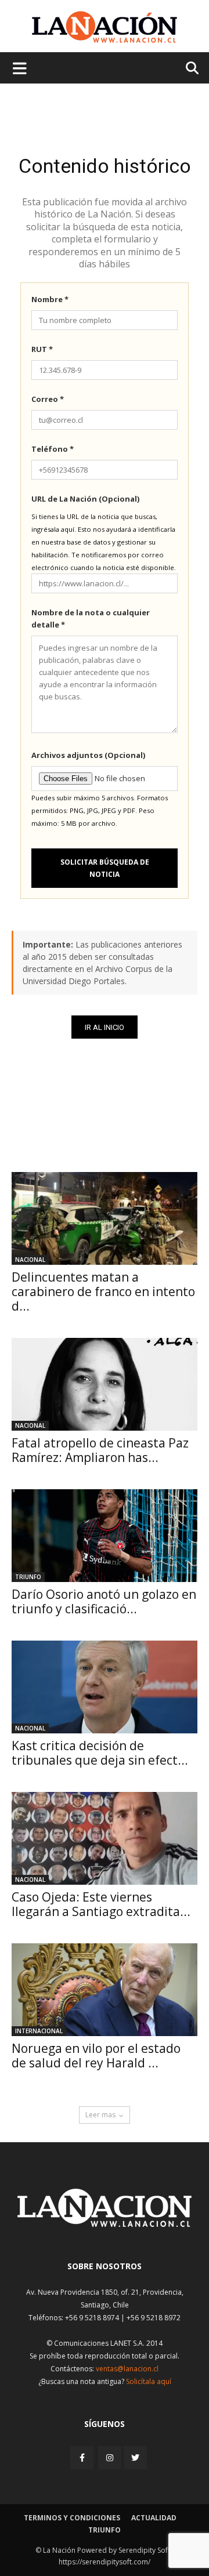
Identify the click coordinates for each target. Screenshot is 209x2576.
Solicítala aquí (149, 2381)
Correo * (48, 399)
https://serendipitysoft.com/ (105, 2562)
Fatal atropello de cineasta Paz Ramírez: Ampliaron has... (100, 1450)
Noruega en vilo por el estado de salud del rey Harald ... (96, 2056)
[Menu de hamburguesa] (20, 68)
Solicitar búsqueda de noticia (105, 868)
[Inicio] (105, 2224)
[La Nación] (105, 27)
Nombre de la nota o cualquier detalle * (91, 618)
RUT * (42, 349)
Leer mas (100, 2115)
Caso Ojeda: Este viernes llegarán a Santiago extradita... (101, 1904)
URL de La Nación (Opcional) (85, 499)
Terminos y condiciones (72, 2518)
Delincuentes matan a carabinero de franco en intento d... (103, 1291)
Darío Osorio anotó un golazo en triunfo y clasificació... (104, 1601)
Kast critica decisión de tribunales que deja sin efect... (100, 1753)
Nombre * (50, 299)
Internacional (39, 2031)
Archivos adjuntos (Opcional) (88, 755)
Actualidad (154, 2518)
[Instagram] (110, 2457)
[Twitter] (135, 2458)
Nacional (30, 1260)
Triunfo (28, 1577)
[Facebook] (83, 2457)
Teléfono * (53, 449)
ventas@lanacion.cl (127, 2369)
